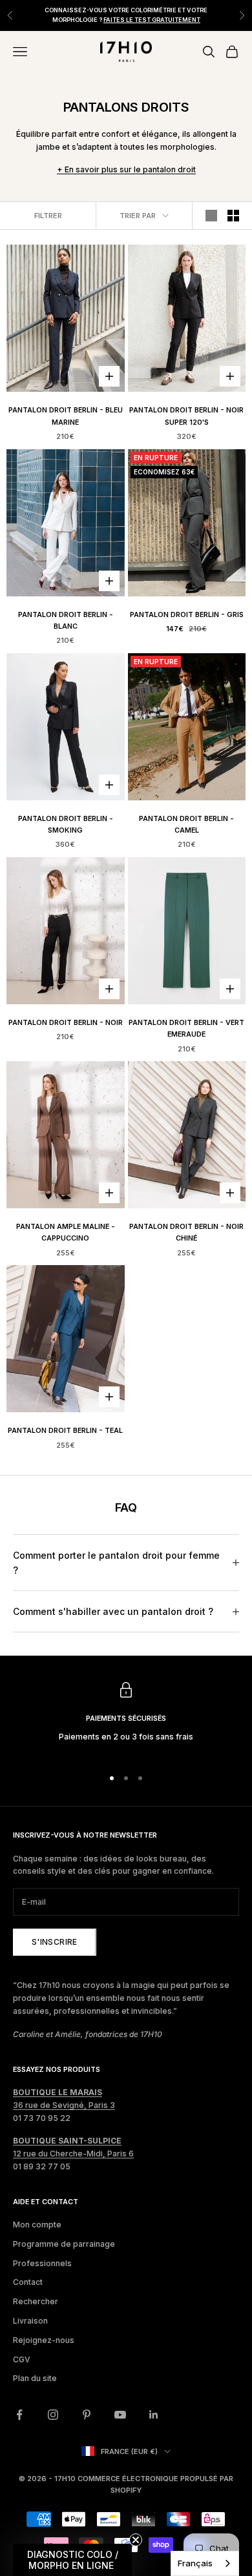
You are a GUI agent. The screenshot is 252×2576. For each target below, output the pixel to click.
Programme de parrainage (64, 2244)
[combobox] (205, 2563)
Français (195, 2563)
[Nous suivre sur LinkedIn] (154, 2415)
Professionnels (42, 2263)
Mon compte (37, 2225)
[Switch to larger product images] (211, 216)
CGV (22, 2359)
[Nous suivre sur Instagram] (53, 2415)
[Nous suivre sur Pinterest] (87, 2415)
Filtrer (48, 216)
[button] (72, 2560)
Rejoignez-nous (44, 2340)
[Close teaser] (136, 2540)
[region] (126, 1719)
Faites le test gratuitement (152, 20)
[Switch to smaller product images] (233, 216)
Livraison (30, 2321)
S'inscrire (55, 1942)
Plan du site (35, 2378)
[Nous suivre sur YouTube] (120, 2415)
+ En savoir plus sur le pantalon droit (126, 169)
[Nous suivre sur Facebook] (19, 2415)
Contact (28, 2282)
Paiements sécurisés (126, 1719)
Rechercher (36, 2301)
